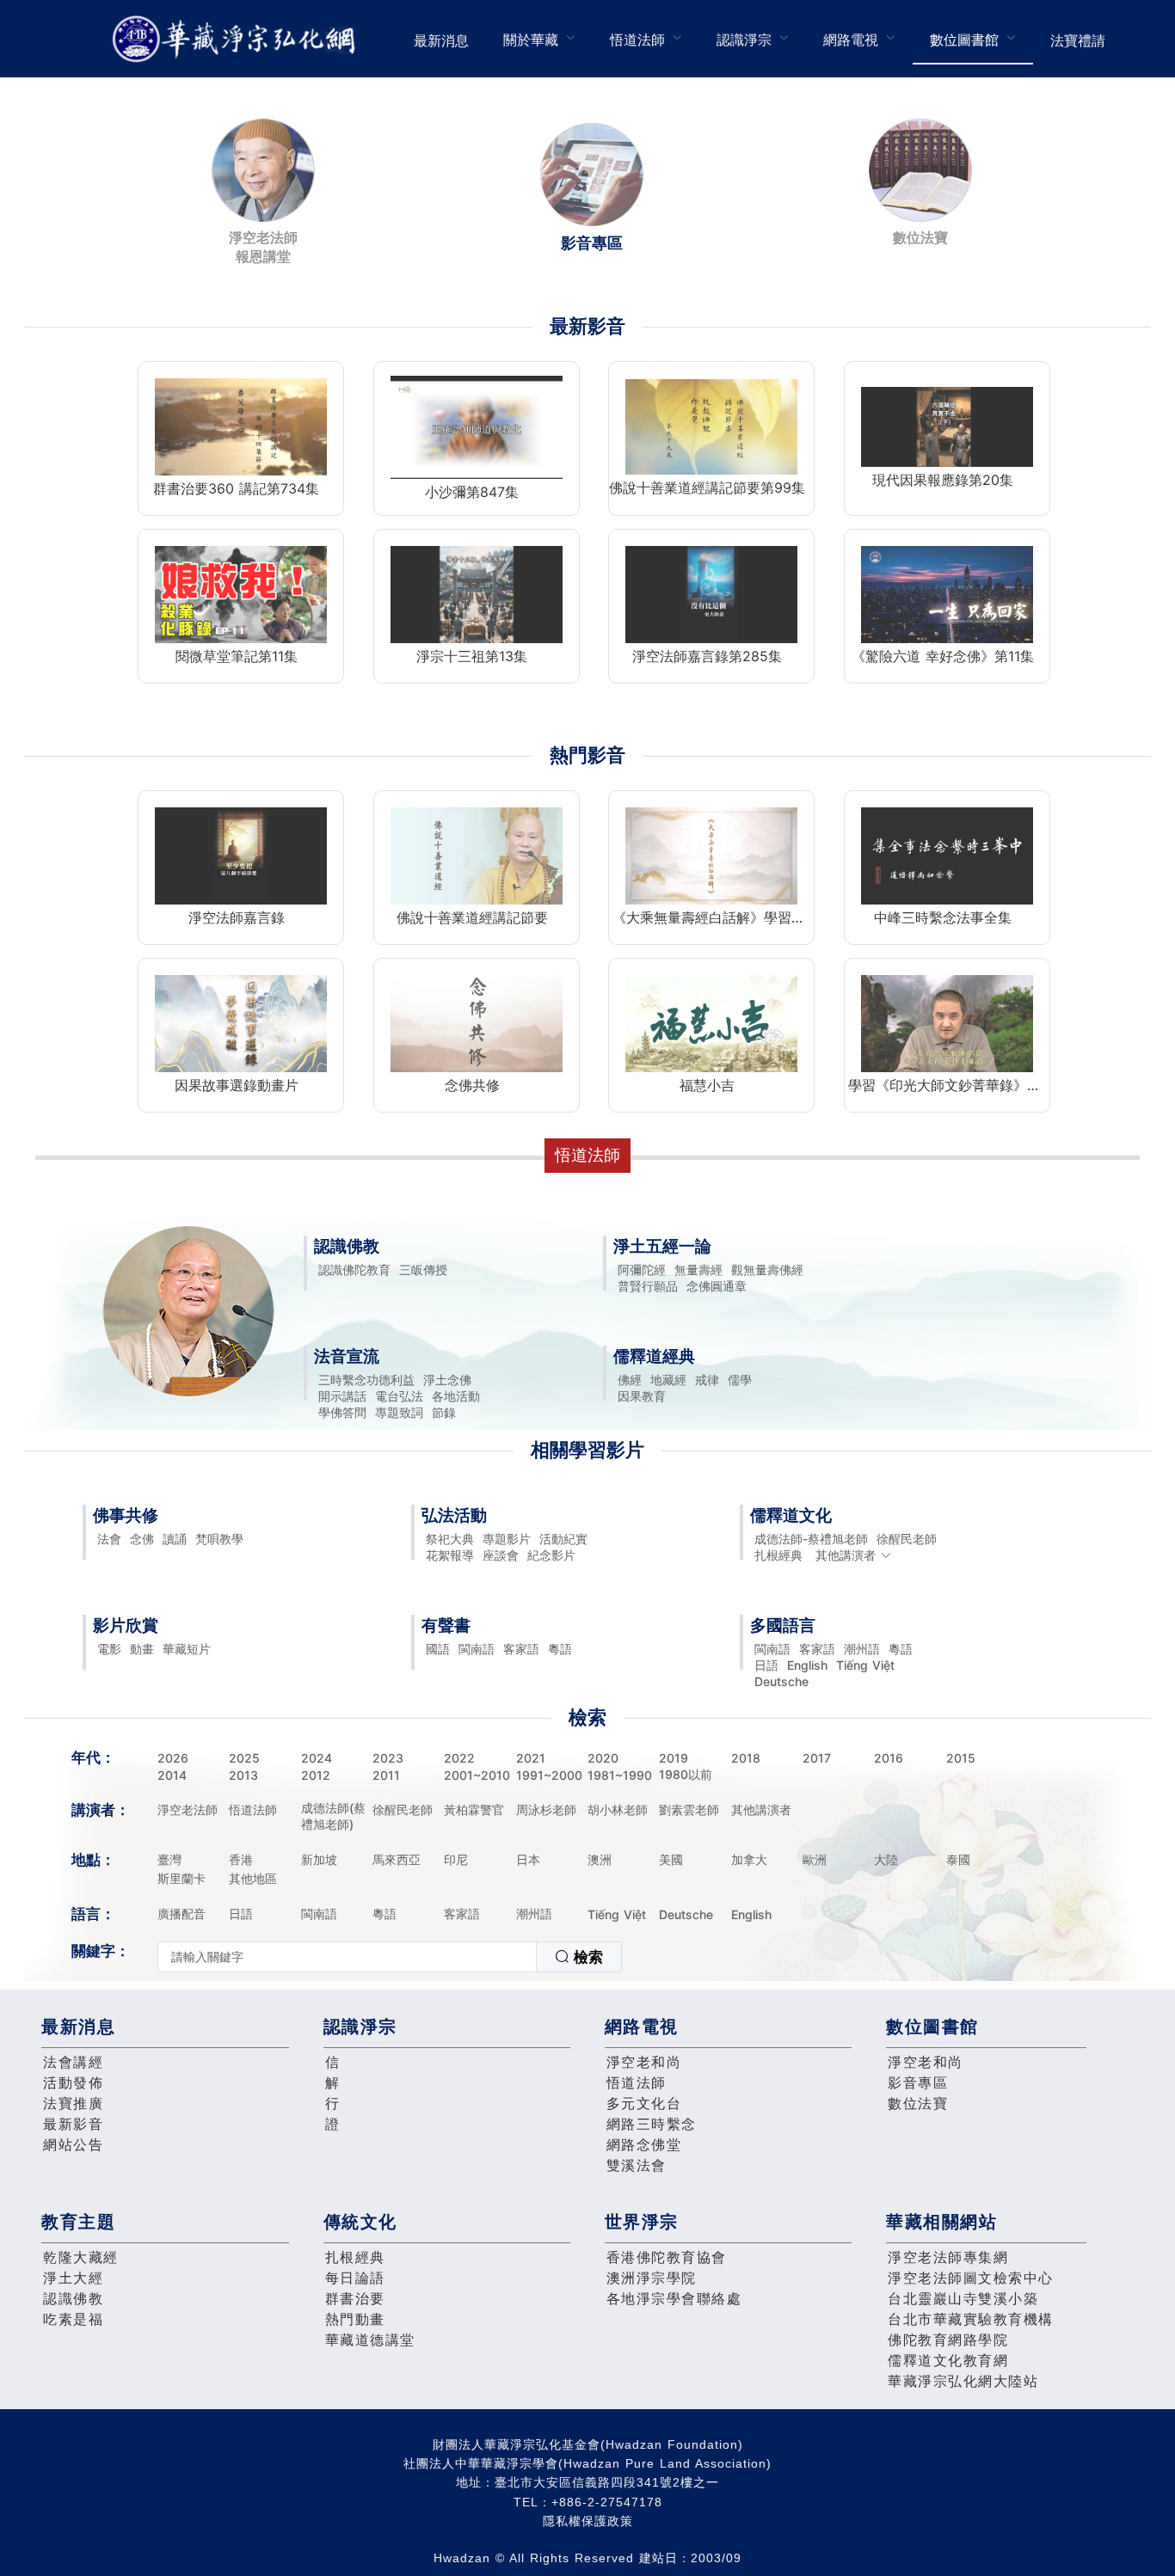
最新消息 (441, 40)
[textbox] (347, 1957)
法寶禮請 (1078, 40)
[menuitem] (441, 39)
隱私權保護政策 (588, 2521)
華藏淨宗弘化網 (237, 39)
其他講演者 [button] (846, 1555)
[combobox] (390, 1957)
